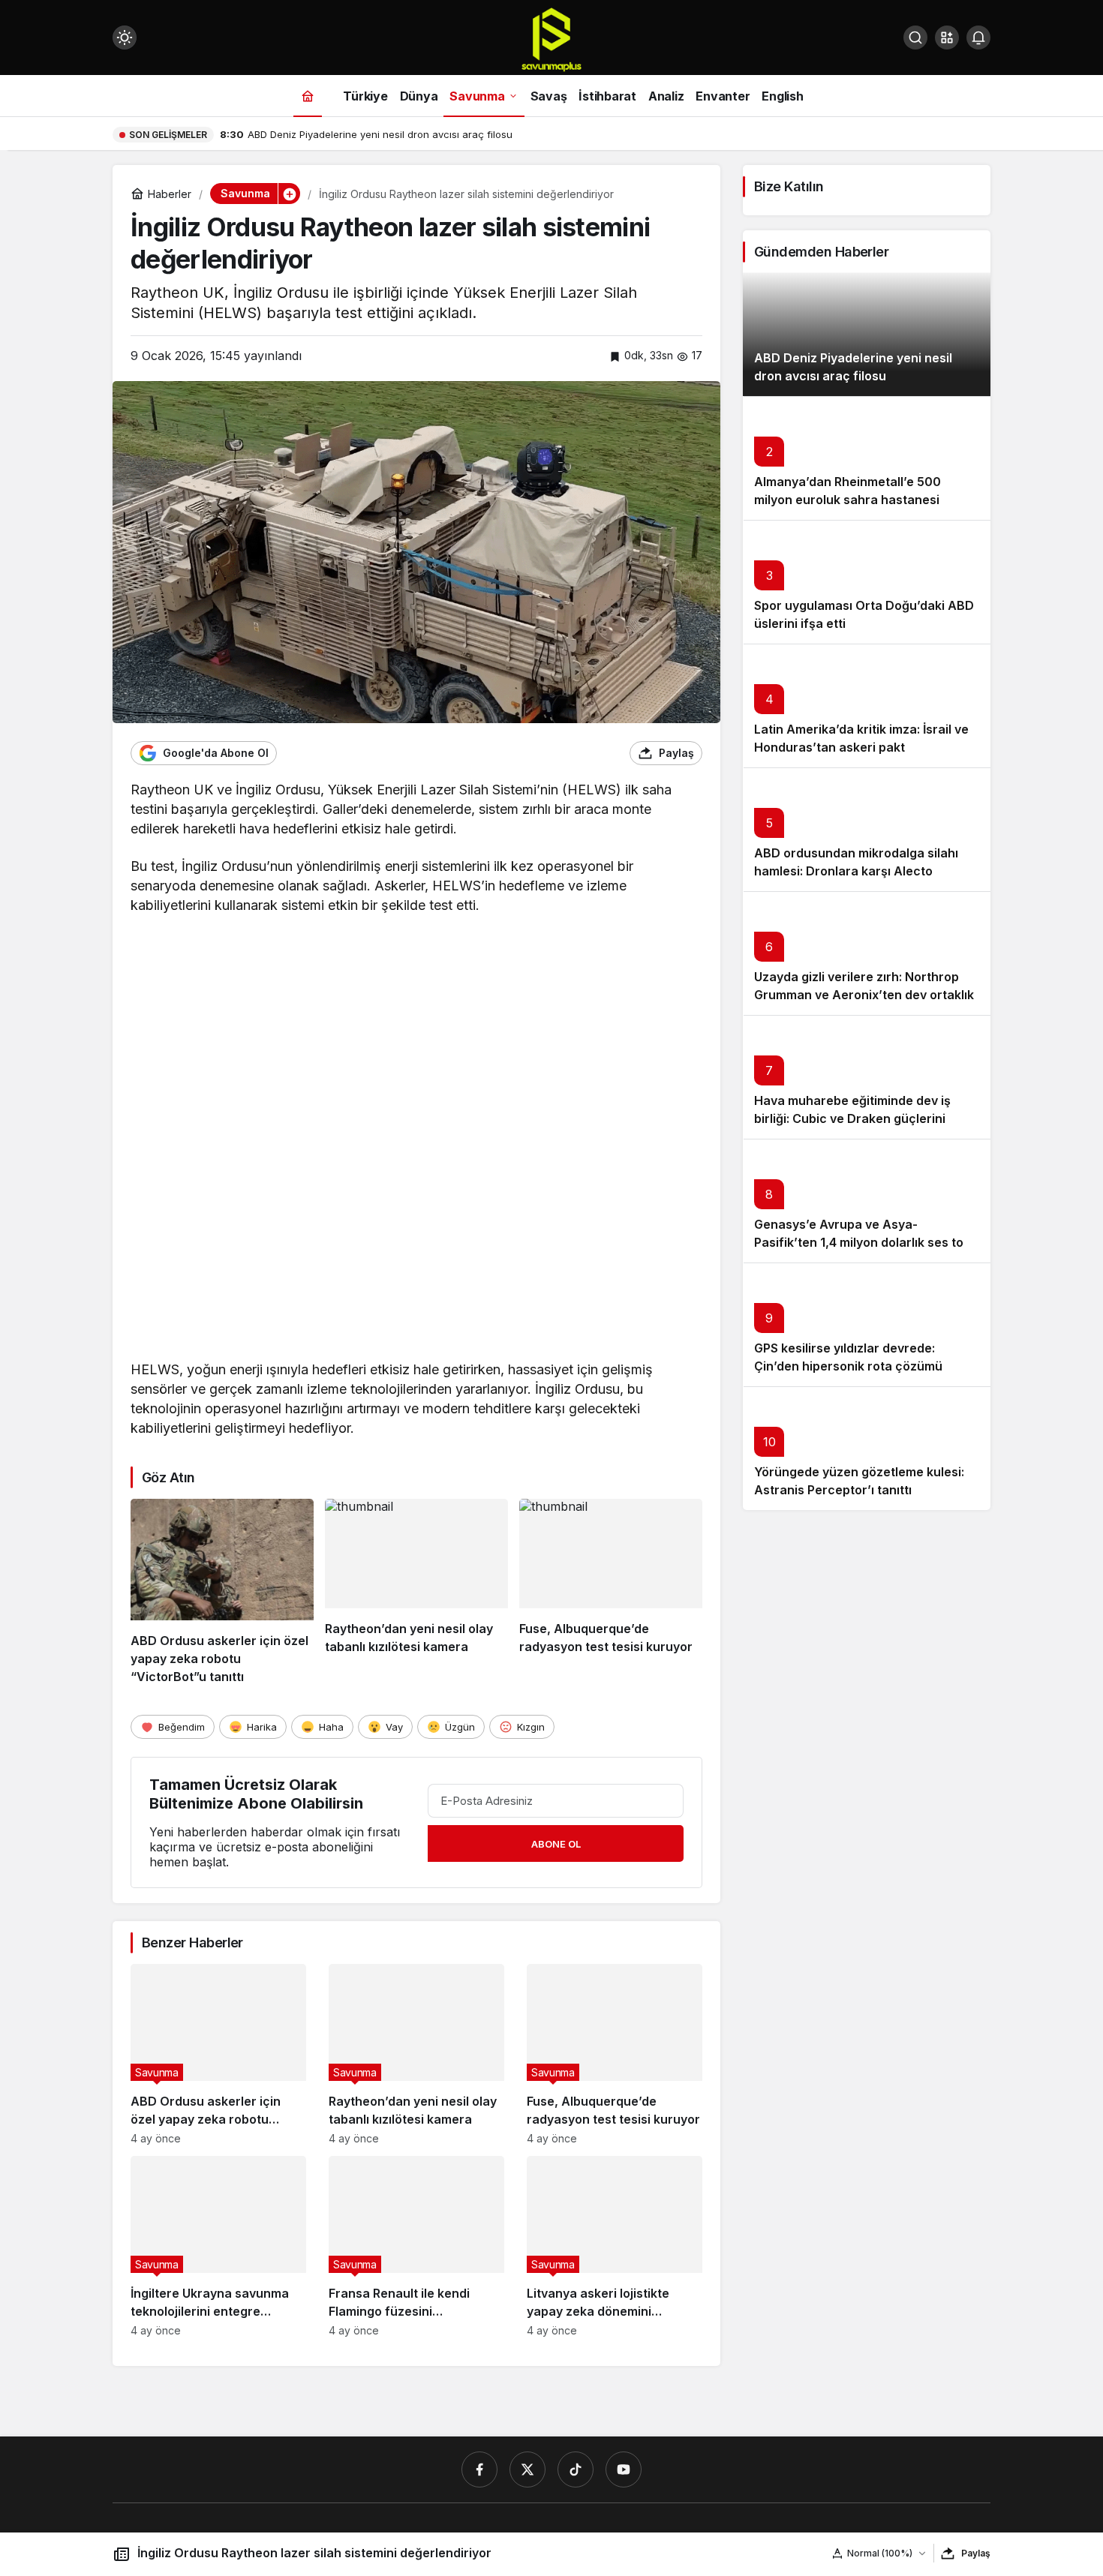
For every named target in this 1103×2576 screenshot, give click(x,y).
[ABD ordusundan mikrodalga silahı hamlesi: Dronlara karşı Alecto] (867, 829)
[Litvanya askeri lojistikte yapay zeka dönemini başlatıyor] (615, 2246)
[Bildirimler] (978, 38)
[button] (947, 38)
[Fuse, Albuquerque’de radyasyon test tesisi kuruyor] (611, 1593)
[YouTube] (624, 2469)
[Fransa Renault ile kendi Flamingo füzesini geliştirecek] (416, 2246)
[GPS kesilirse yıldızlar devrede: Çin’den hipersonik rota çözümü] (867, 1324)
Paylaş (976, 2553)
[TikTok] (576, 2469)
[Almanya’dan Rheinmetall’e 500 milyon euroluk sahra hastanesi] (867, 458)
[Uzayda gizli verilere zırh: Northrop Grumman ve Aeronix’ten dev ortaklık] (867, 953)
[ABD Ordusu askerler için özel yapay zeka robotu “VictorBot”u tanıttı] (222, 1593)
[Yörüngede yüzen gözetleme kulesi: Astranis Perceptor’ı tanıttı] (867, 1448)
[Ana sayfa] (308, 96)
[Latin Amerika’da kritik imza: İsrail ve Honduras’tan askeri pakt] (867, 706)
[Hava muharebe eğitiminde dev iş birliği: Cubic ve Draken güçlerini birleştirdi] (867, 1077)
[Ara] (915, 38)
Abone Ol (556, 1844)
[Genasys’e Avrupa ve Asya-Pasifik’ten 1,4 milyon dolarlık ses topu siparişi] (867, 1201)
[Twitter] (527, 2469)
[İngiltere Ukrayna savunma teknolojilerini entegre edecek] (218, 2246)
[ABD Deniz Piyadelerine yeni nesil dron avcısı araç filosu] (867, 334)
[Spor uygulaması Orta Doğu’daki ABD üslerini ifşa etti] (867, 582)
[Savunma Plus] (551, 39)
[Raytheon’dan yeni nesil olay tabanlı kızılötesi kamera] (416, 1593)
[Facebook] (479, 2469)
